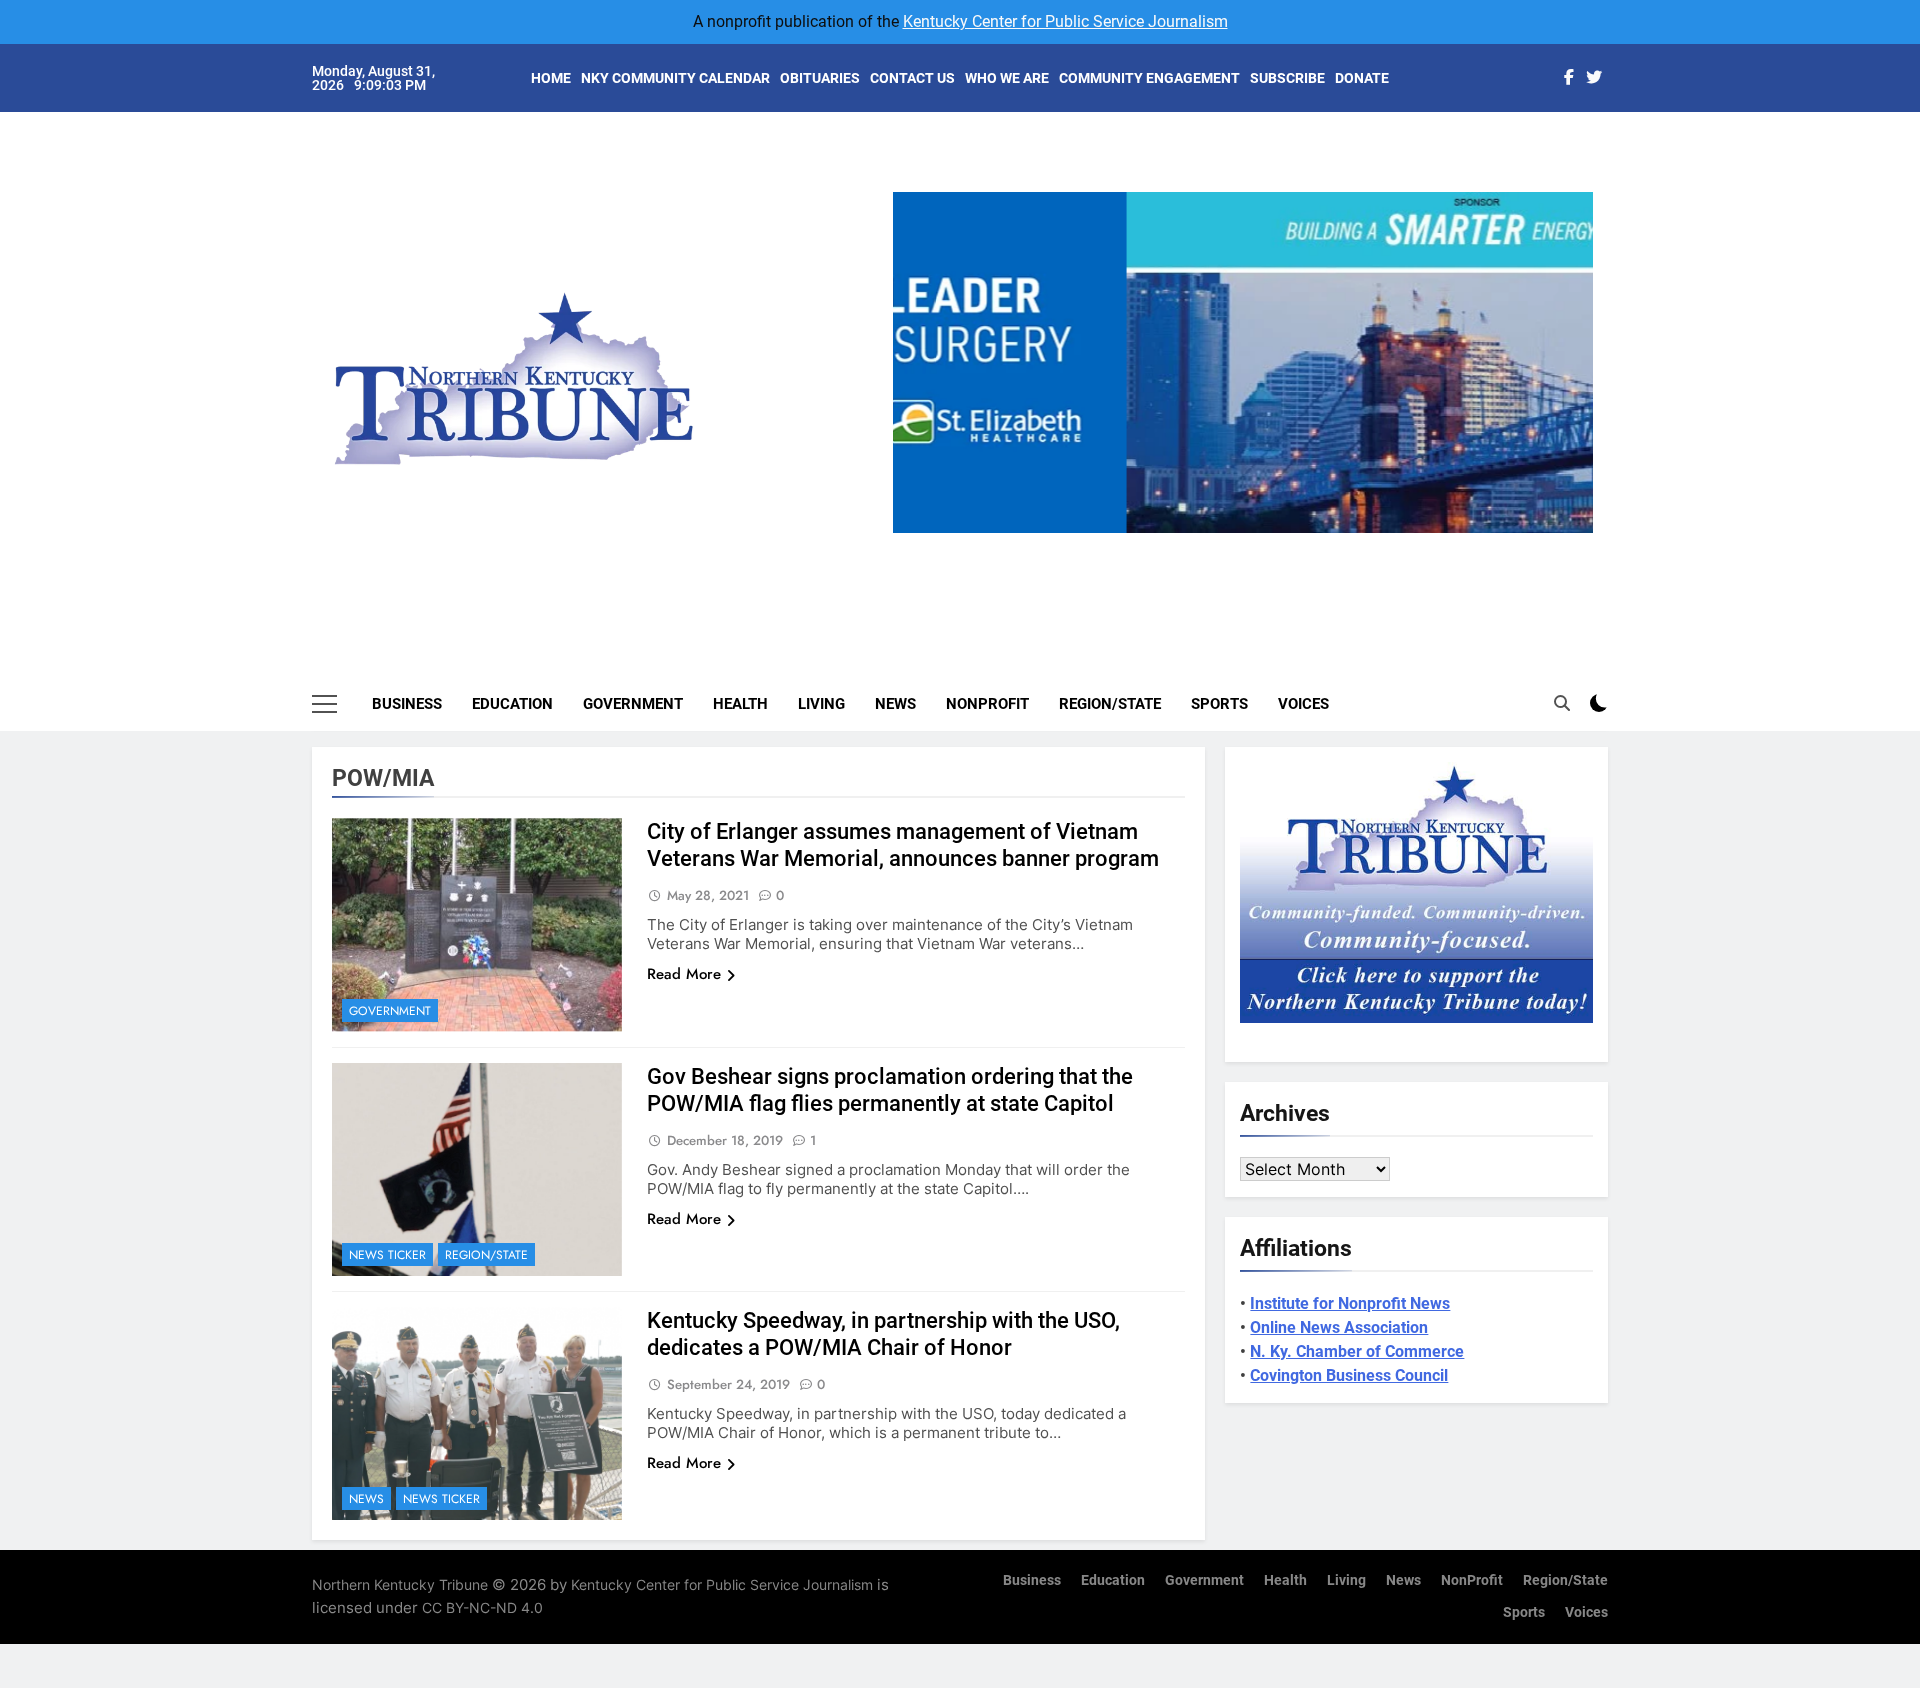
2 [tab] (1213, 544)
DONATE (1362, 78)
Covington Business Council (1349, 1375)
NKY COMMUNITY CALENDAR (675, 78)
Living (821, 704)
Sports (1219, 704)
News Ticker (387, 1255)
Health (740, 704)
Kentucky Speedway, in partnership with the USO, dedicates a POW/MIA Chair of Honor (883, 1334)
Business (407, 704)
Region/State (1110, 704)
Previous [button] (916, 533)
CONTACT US (912, 78)
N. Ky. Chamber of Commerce (1357, 1351)
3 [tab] (1250, 544)
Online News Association (1339, 1327)
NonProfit (987, 704)
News (895, 704)
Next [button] (1570, 533)
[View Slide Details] (1243, 362)
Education (512, 704)
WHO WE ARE (1007, 78)
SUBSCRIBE (1287, 78)
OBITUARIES (820, 78)
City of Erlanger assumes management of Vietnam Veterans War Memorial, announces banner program (903, 845)
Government (633, 704)
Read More (684, 974)
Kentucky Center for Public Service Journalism (1065, 21)
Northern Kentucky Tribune (400, 1584)
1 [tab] (1176, 544)
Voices (1303, 704)
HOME (551, 78)
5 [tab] (1324, 544)
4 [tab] (1287, 544)
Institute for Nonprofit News (1350, 1303)
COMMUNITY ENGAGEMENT (1149, 78)
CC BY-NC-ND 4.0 (482, 1607)
